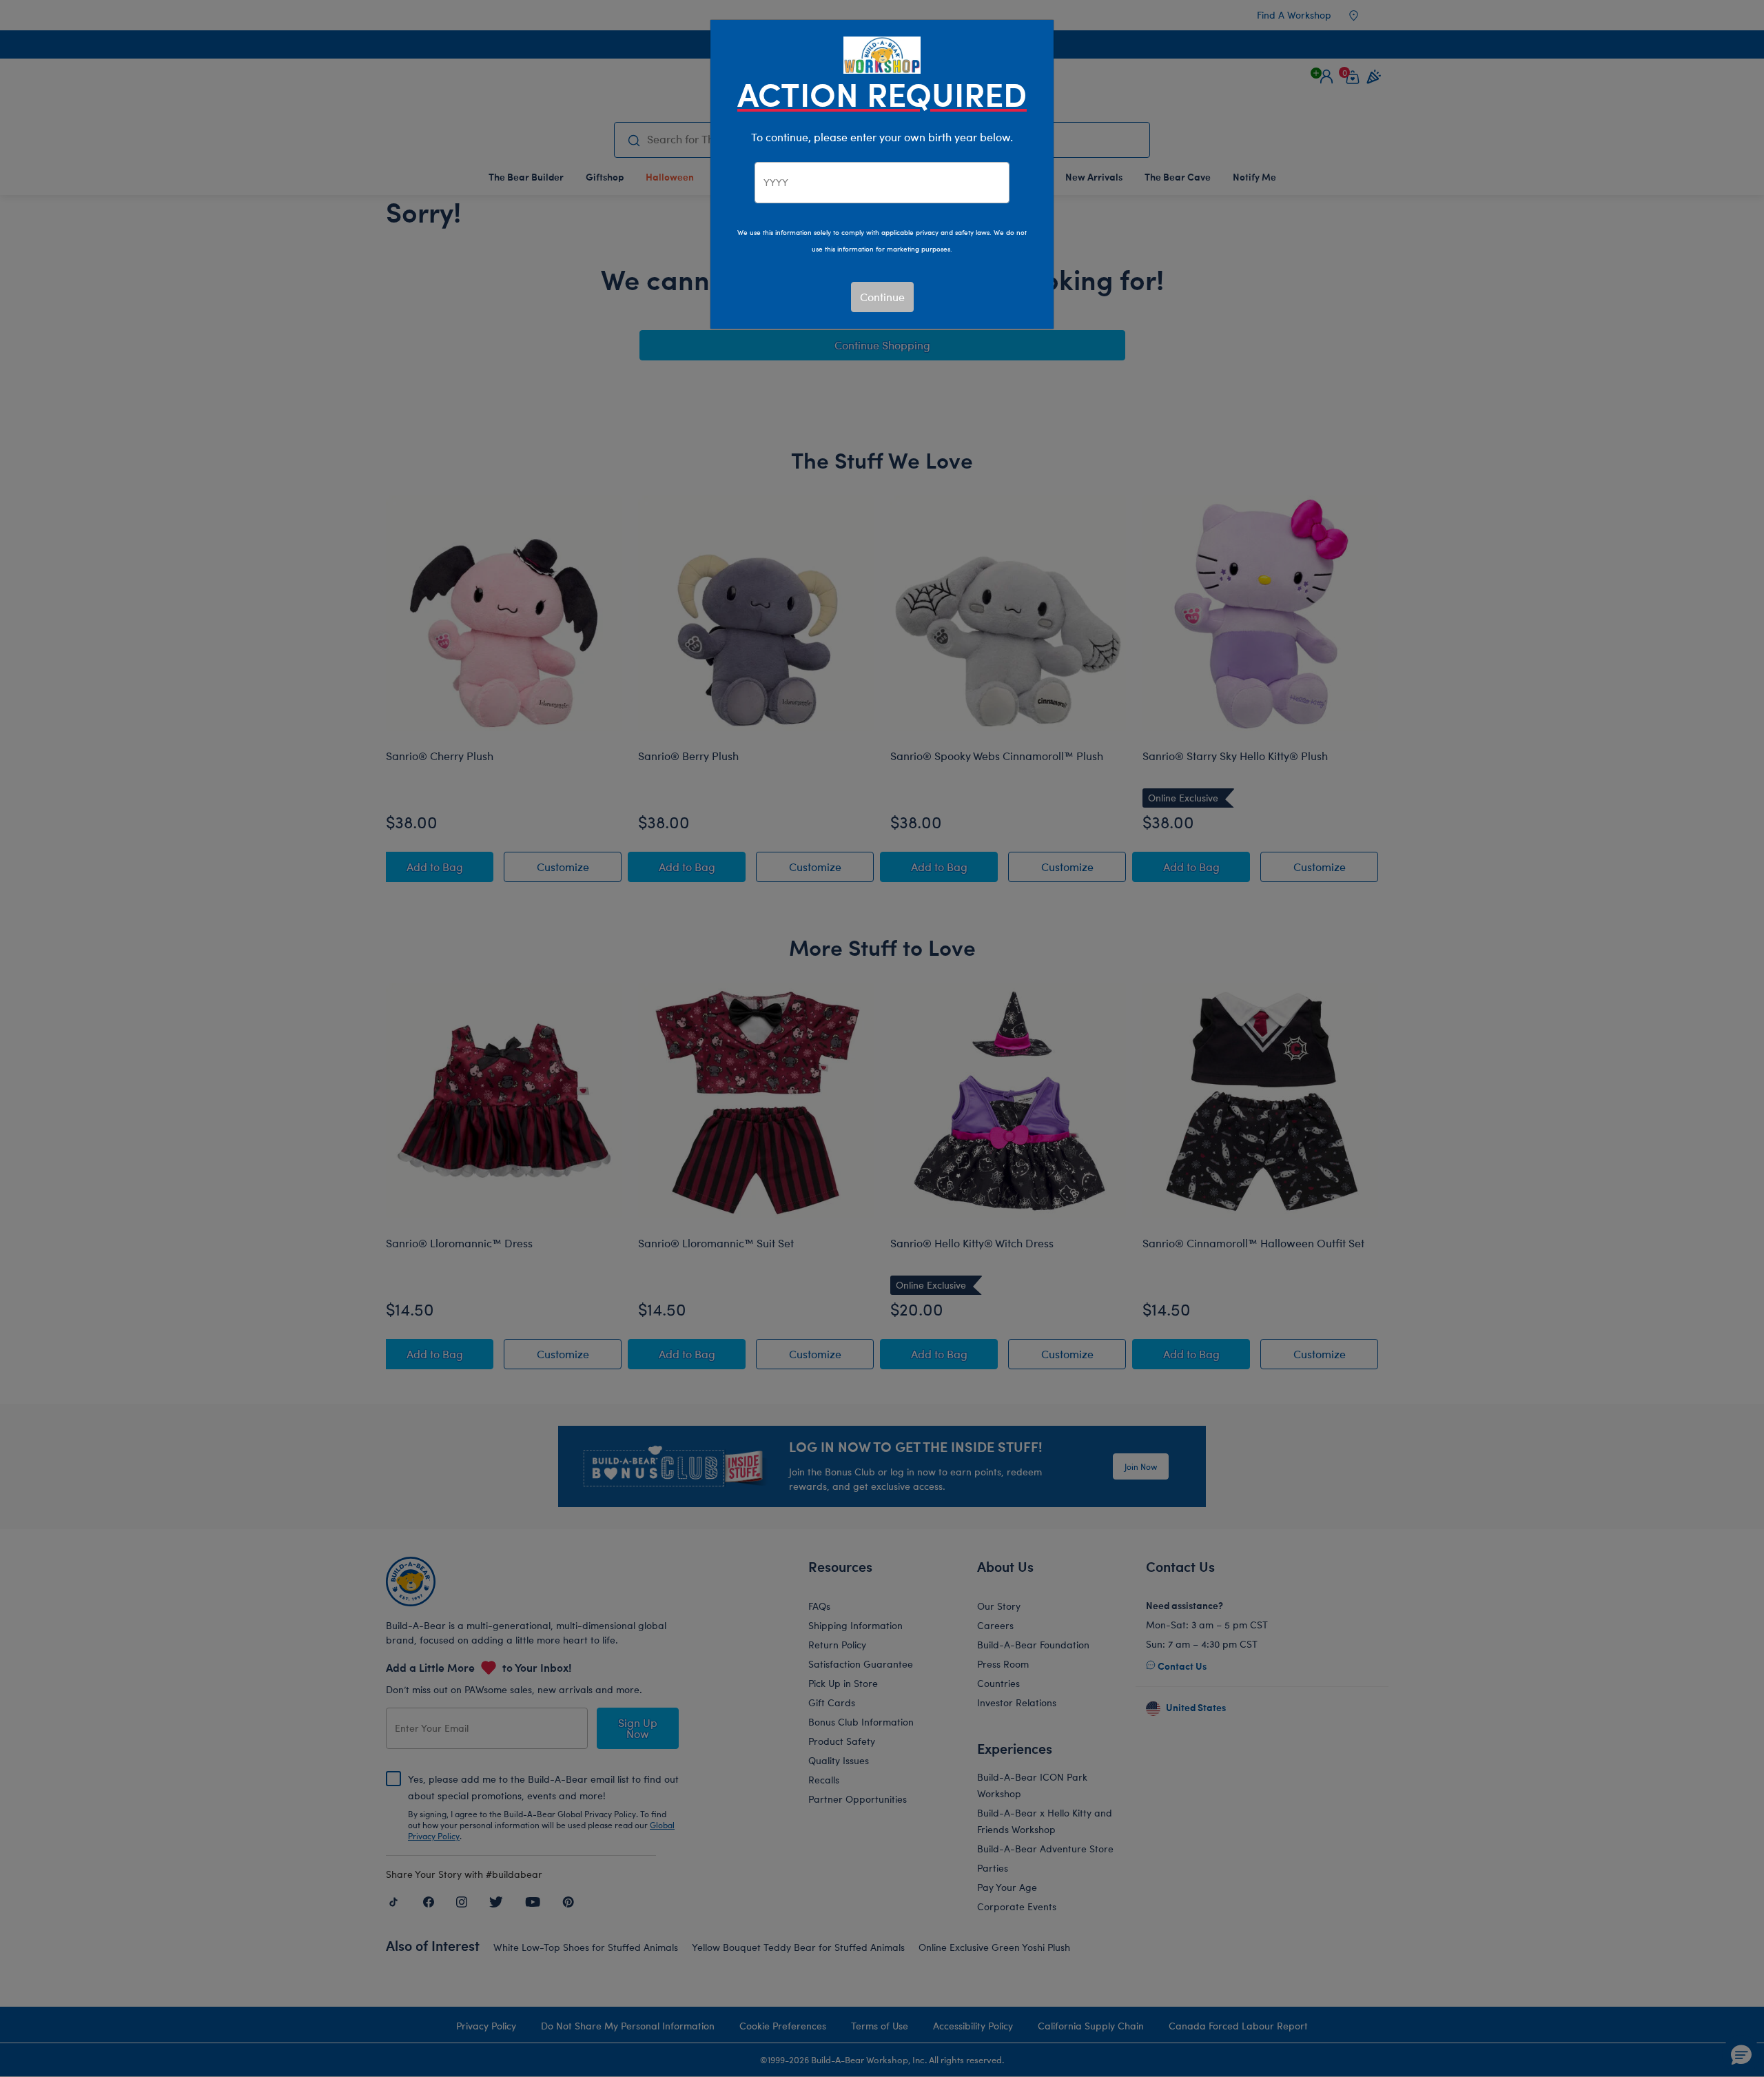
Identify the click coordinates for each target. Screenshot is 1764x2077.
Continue (882, 297)
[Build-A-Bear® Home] (882, 53)
